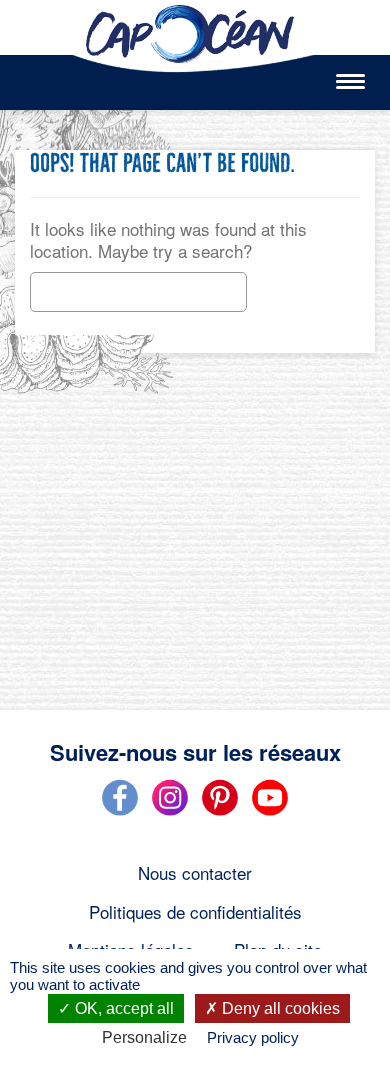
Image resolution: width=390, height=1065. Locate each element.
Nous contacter (195, 872)
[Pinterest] (220, 811)
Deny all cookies (279, 1008)
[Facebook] (120, 811)
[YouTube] (270, 811)
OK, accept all (122, 1008)
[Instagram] (170, 811)
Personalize (144, 1037)
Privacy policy (253, 1037)
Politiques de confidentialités (195, 911)
